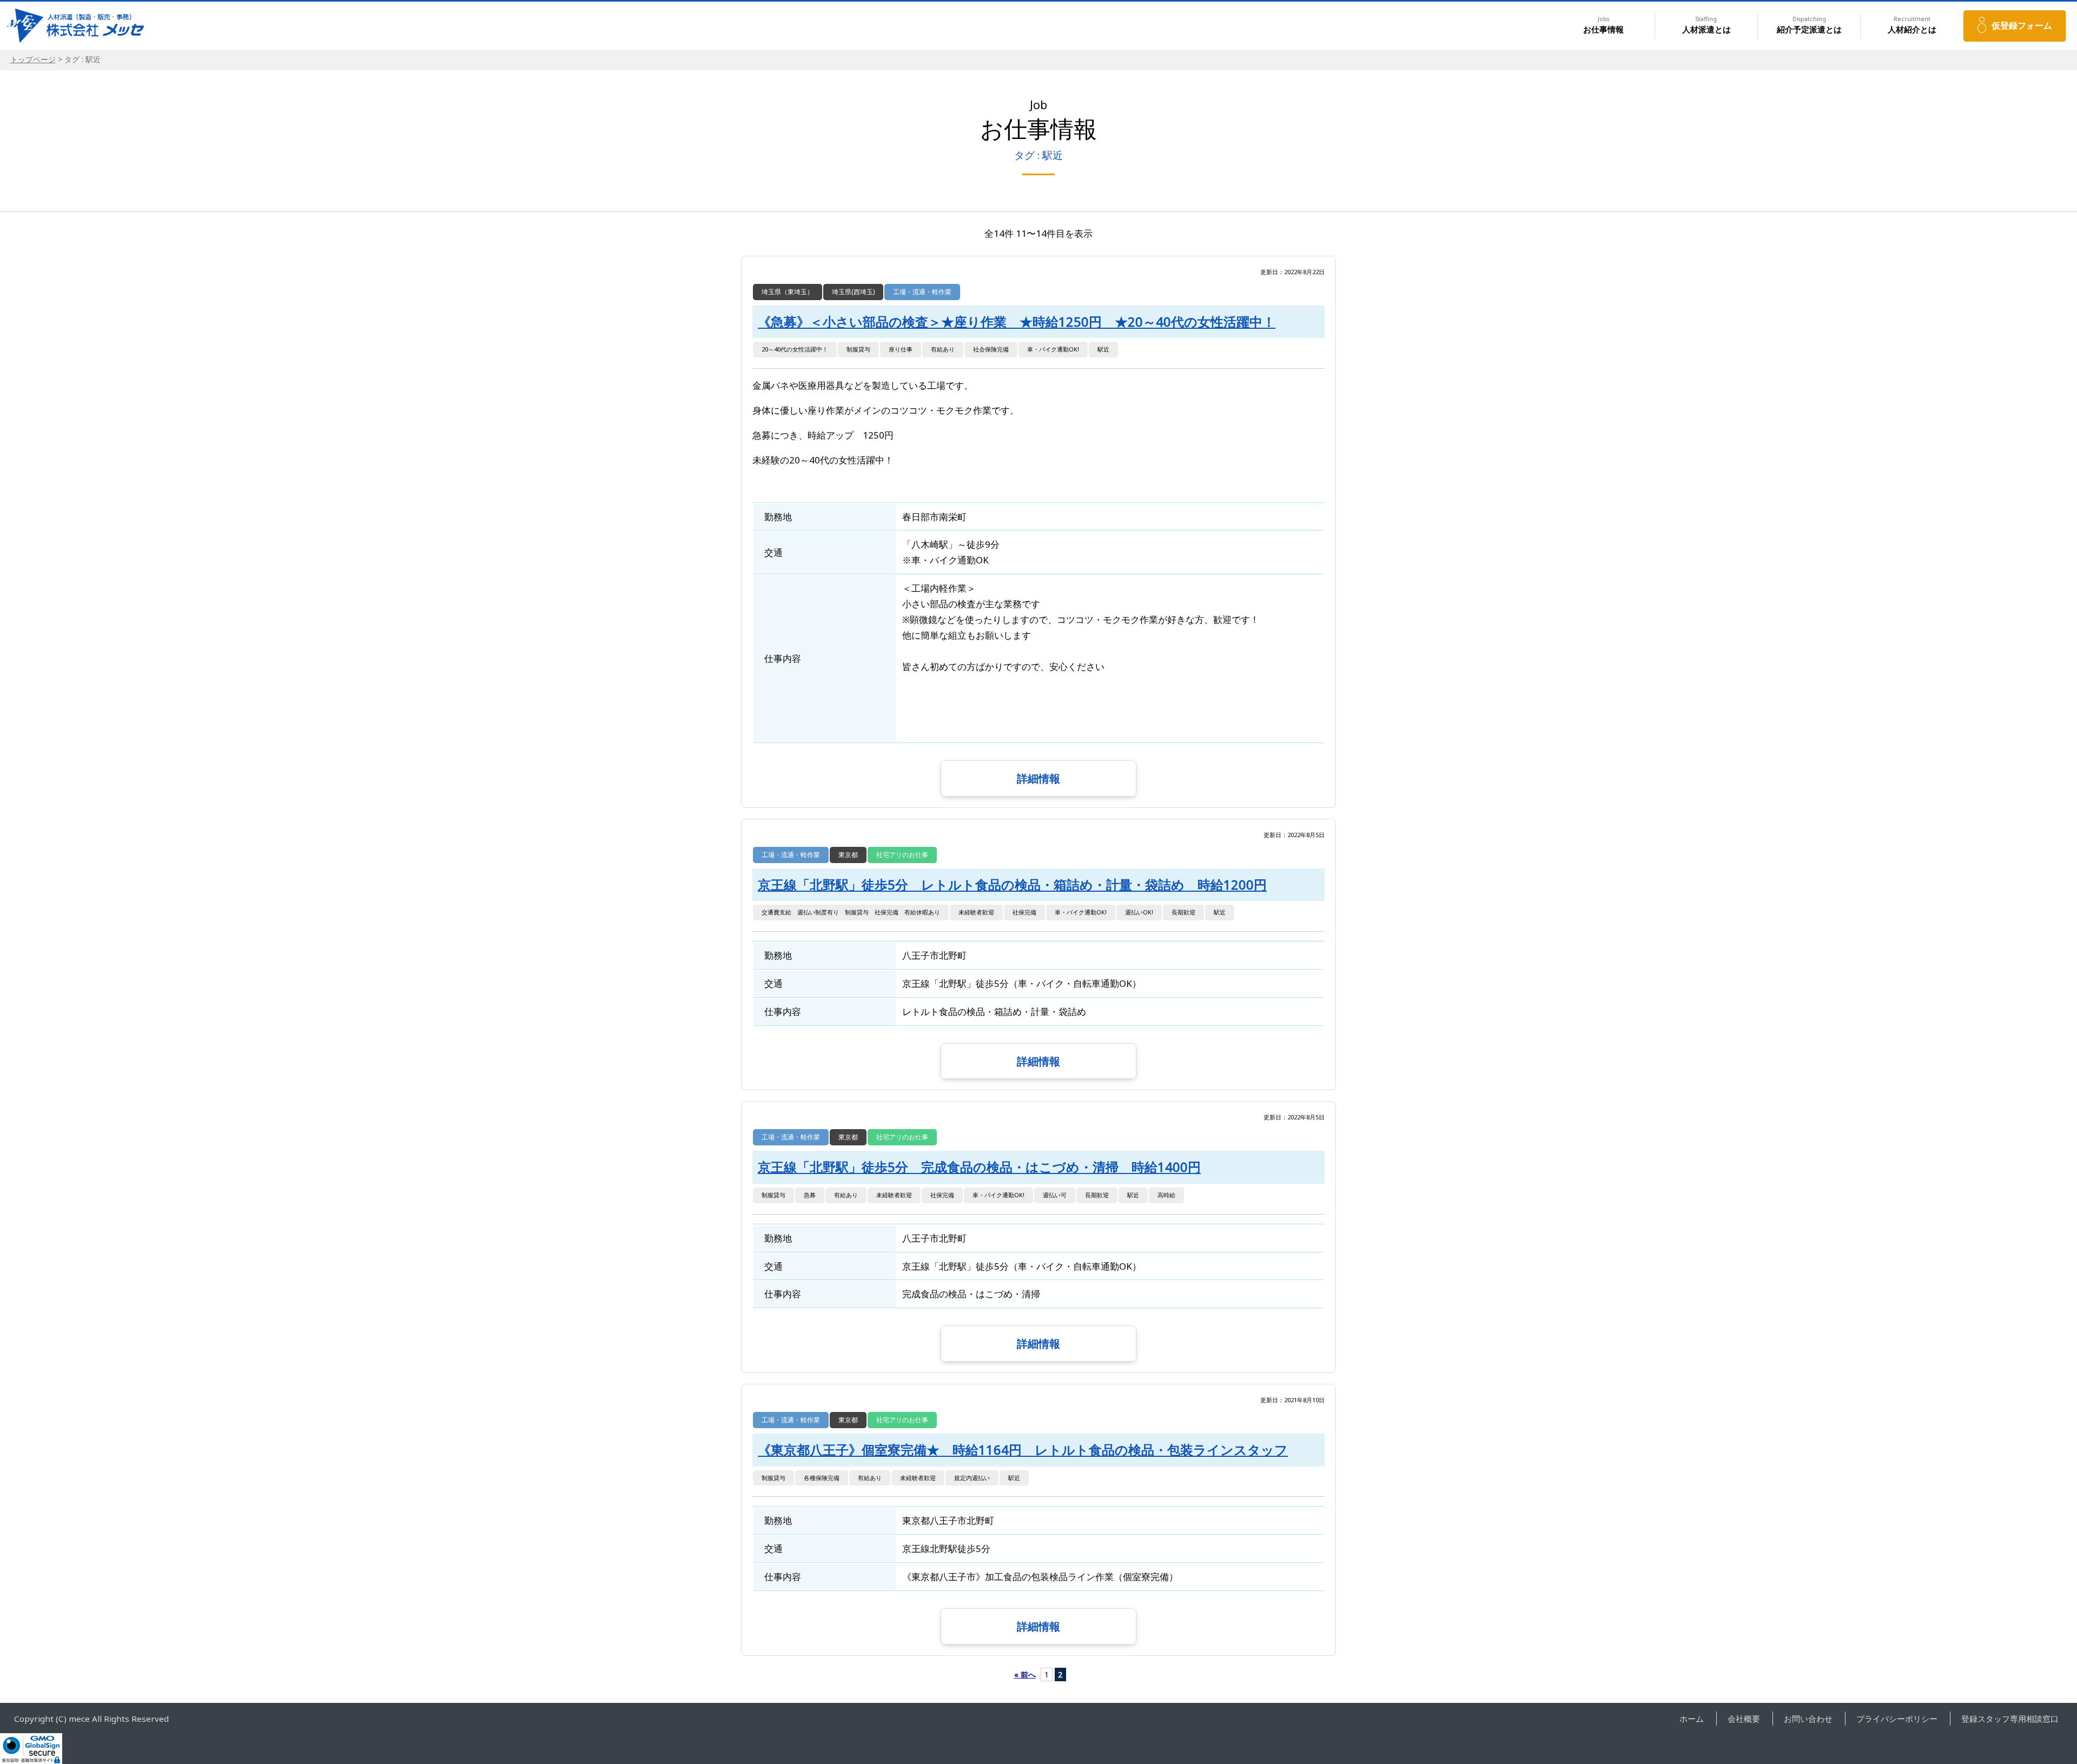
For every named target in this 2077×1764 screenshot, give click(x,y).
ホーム (1692, 1719)
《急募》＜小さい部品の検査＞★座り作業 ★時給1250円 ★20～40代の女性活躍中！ (1017, 322)
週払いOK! (1139, 912)
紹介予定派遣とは (1809, 25)
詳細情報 (1038, 778)
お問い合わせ (1808, 1719)
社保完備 (1024, 912)
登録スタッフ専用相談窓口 (2010, 1719)
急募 (810, 1195)
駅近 (1103, 349)
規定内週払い (972, 1478)
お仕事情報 (1603, 25)
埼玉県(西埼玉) (853, 292)
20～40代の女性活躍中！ (795, 349)
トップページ (33, 59)
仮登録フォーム (2022, 25)
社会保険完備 (991, 349)
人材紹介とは (1912, 25)
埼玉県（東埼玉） (788, 292)
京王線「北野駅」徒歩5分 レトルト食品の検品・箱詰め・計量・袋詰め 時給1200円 (1012, 885)
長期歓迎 (1183, 912)
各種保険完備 (822, 1478)
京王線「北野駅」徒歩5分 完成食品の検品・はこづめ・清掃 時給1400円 (979, 1167)
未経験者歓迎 (976, 912)
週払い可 (1055, 1195)
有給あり (943, 349)
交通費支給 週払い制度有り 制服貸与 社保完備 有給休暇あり (851, 912)
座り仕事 (901, 349)
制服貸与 (858, 349)
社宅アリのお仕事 (902, 855)
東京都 (848, 855)
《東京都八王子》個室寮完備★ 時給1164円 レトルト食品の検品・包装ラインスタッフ (1023, 1450)
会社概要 (1744, 1719)
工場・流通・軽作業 (922, 292)
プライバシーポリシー (1897, 1719)
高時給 (1166, 1195)
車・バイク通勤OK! (1053, 349)
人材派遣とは (1706, 25)
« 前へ (1025, 1675)
